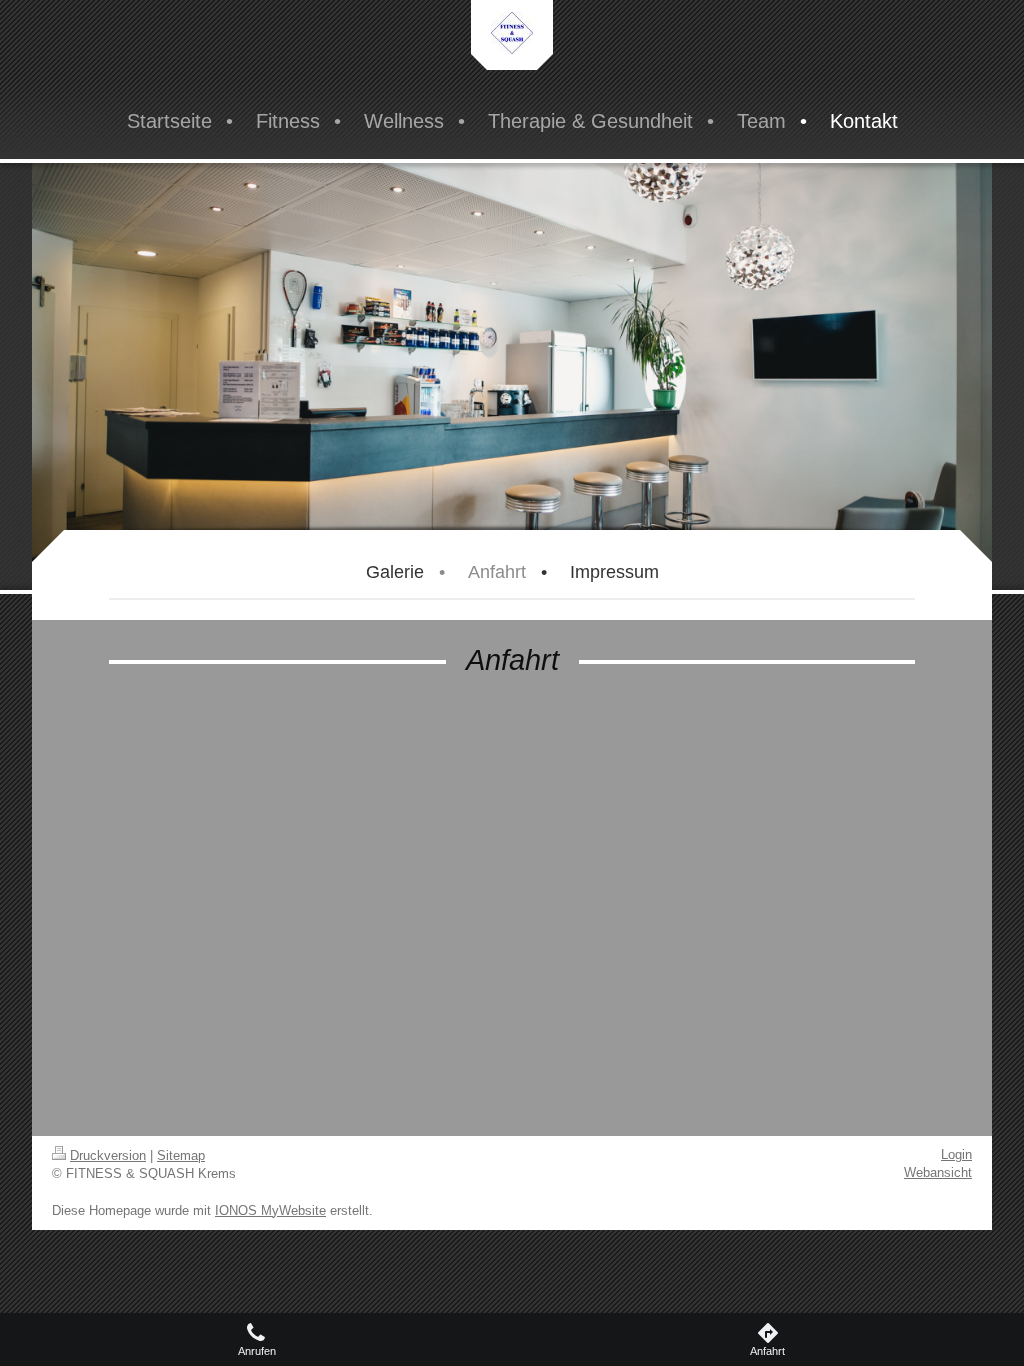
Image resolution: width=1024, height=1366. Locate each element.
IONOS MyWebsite (270, 1210)
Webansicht (938, 1172)
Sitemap (181, 1155)
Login (956, 1154)
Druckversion (108, 1155)
